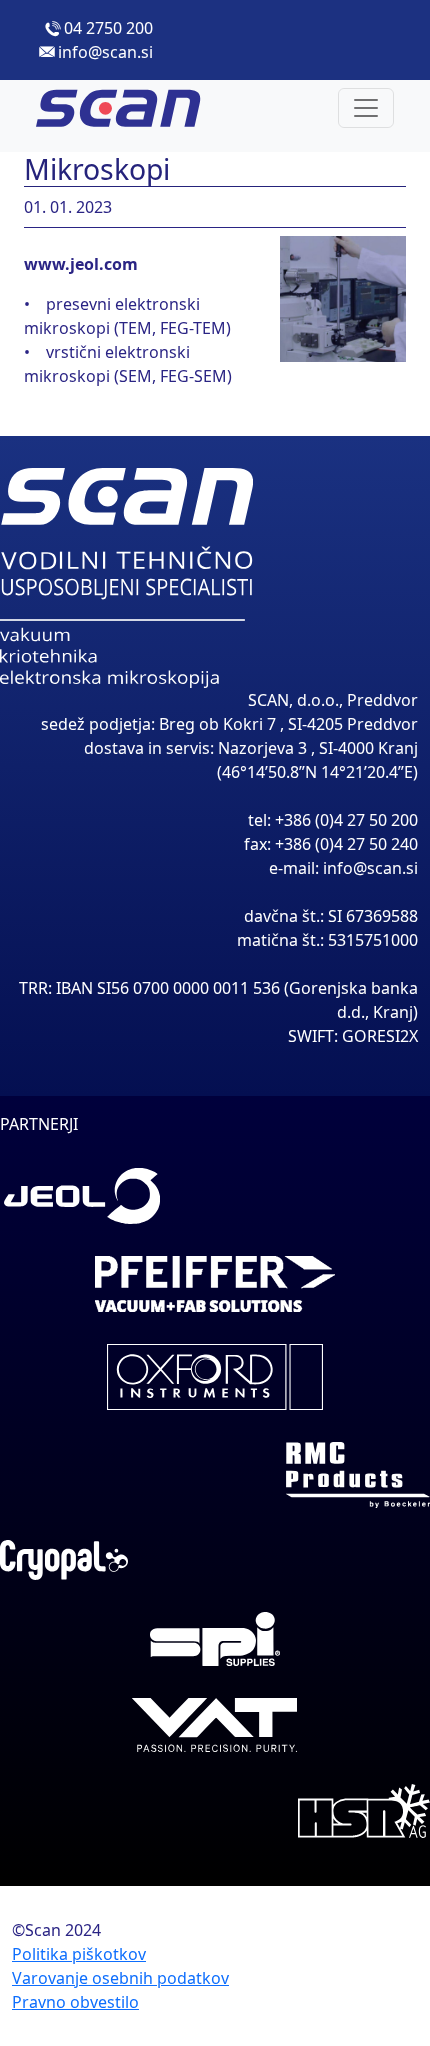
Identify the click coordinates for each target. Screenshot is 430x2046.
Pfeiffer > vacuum (215, 1284)
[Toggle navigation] (366, 108)
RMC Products (215, 1475)
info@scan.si (105, 52)
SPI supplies (215, 1639)
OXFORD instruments (215, 1377)
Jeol (215, 1196)
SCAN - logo (136, 108)
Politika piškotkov (79, 1954)
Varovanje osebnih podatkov (120, 1978)
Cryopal (215, 1560)
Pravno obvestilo (75, 2002)
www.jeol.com (81, 264)
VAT (215, 1725)
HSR (215, 1811)
